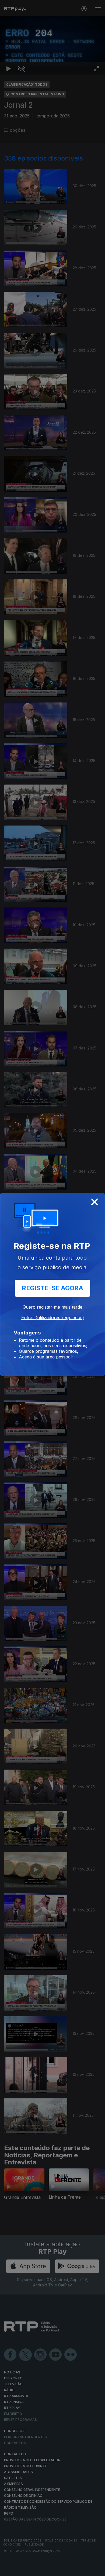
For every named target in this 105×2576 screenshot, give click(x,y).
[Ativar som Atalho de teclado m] (22, 2570)
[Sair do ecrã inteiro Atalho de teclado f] (96, 2570)
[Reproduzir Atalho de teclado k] (9, 2570)
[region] (52, 1288)
